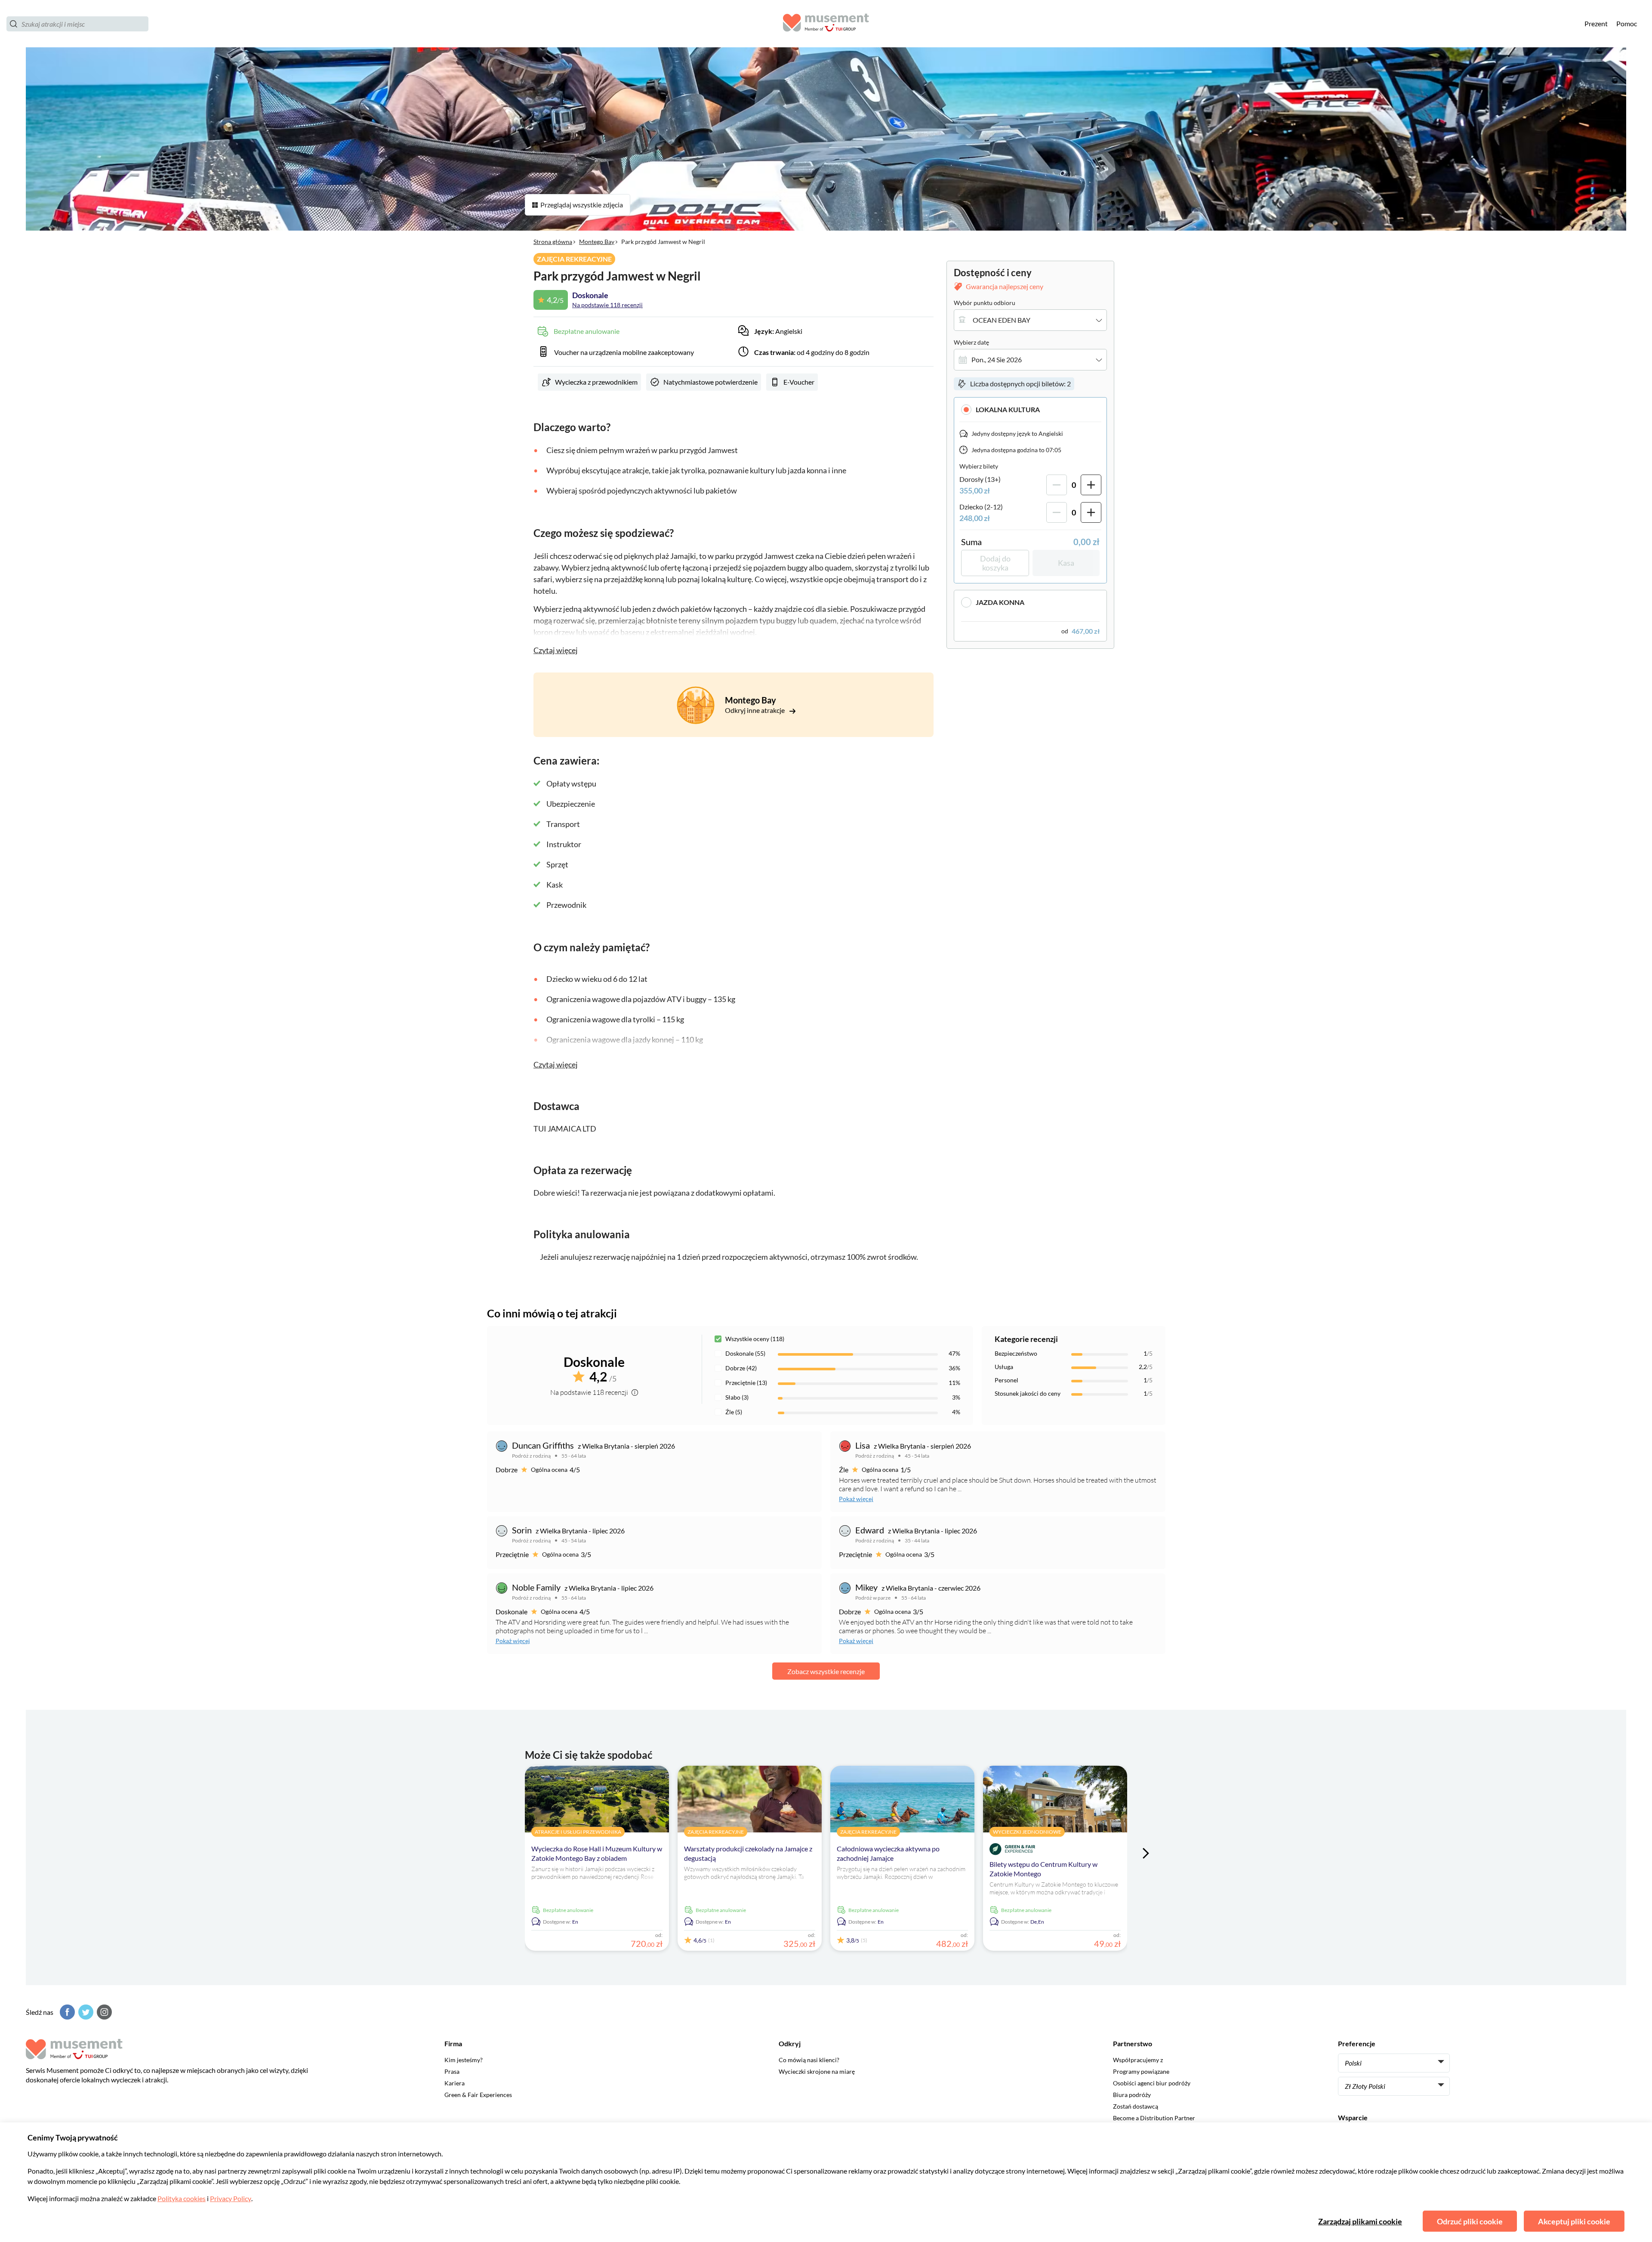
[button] (1030, 409)
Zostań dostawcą (1136, 2106)
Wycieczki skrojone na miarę (817, 2071)
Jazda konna (1000, 602)
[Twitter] (85, 2012)
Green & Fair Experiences (478, 2095)
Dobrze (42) (741, 1368)
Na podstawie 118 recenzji (607, 305)
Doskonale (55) (745, 1353)
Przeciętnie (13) (746, 1383)
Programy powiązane (1141, 2071)
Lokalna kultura (1008, 409)
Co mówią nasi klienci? (809, 2060)
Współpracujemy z (1138, 2060)
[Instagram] (103, 2012)
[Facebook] (66, 2012)
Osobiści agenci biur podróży (1152, 2083)
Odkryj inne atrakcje (755, 710)
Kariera (455, 2083)
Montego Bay (597, 242)
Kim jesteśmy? (464, 2060)
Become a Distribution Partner (1154, 2118)
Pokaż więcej (856, 1499)
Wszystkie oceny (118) (755, 1339)
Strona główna (553, 242)
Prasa (452, 2071)
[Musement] (826, 24)
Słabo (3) (737, 1397)
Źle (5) (734, 1412)
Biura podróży (1132, 2095)
